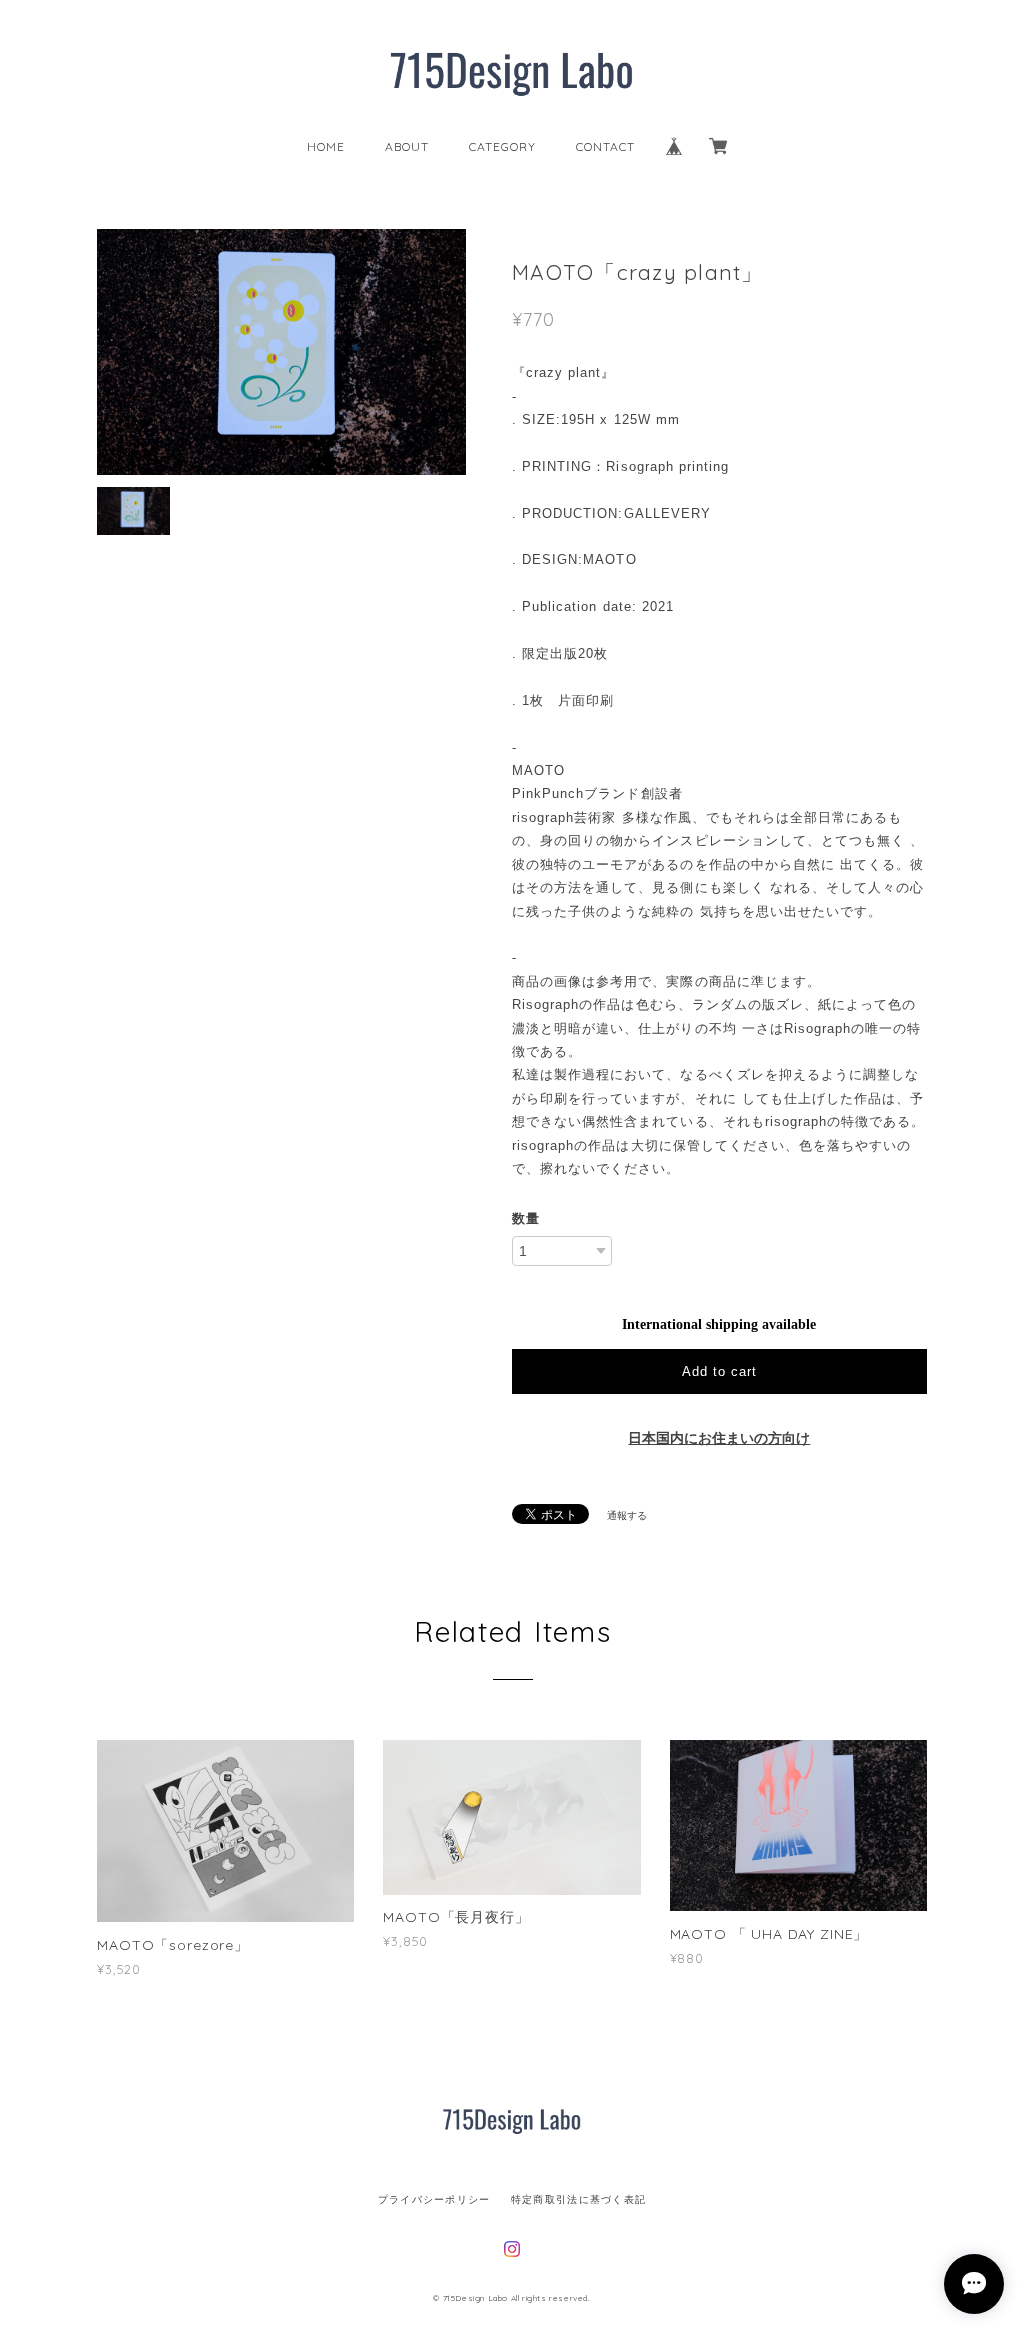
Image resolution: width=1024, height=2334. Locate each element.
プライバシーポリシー (434, 2199)
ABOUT (407, 146)
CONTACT (605, 146)
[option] (281, 352)
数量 (526, 1218)
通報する (627, 1515)
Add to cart (719, 1371)
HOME (326, 146)
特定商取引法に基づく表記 (578, 2199)
